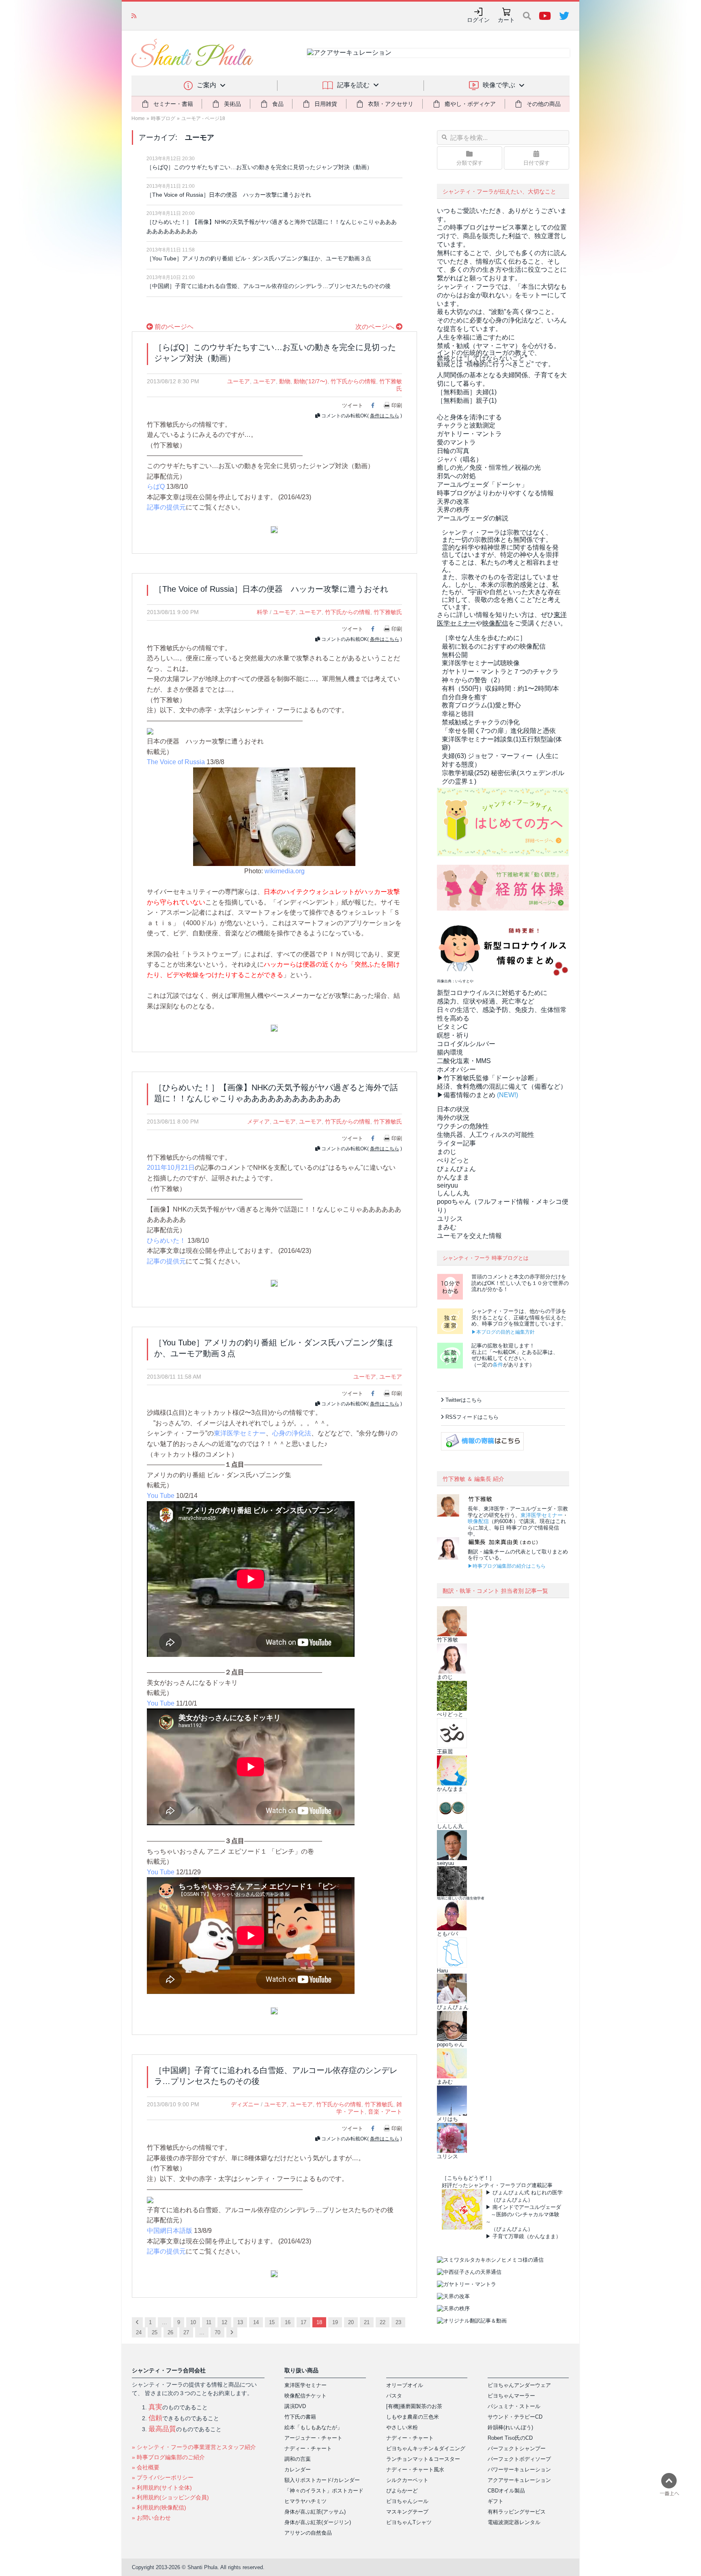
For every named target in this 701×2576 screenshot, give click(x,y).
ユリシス (450, 1219)
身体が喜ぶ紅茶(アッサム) (315, 2512)
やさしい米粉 (402, 2427)
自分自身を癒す (464, 697)
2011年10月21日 (171, 1168)
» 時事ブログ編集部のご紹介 (168, 2457)
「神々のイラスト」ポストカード (324, 2491)
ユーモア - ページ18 (203, 118)
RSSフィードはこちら (472, 1417)
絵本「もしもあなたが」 (313, 2427)
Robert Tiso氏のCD (510, 2438)
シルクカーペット (407, 2480)
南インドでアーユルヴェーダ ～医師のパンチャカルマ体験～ (523, 2214)
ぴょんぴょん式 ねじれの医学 (528, 2193)
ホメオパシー (456, 1069)
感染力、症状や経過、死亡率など (486, 1001)
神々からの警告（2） (473, 680)
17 (303, 2322)
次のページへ (376, 327)
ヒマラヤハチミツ (305, 2501)
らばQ (156, 487)
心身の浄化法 (292, 1433)
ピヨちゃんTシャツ (409, 2522)
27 (186, 2332)
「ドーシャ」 (482, 484)
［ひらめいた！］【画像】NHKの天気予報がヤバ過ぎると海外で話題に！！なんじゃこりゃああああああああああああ (272, 227)
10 (193, 2322)
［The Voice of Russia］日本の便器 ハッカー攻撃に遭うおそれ (229, 195)
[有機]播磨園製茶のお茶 (414, 2406)
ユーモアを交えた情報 (469, 1236)
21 (367, 2322)
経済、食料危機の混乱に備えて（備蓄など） (502, 1086)
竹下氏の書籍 (300, 2417)
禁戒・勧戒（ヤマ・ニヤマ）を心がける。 (499, 346)
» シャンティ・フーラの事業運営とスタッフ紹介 (194, 2447)
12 (224, 2322)
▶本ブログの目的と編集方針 (503, 1332)
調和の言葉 (298, 2459)
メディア (258, 1121)
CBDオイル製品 (506, 2491)
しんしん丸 (453, 1193)
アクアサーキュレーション (519, 2480)
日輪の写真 (453, 451)
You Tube (161, 1496)
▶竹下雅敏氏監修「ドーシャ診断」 (489, 1078)
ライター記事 (456, 1143)
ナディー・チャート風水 (415, 2470)
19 (335, 2322)
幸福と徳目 (458, 714)
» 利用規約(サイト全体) (162, 2488)
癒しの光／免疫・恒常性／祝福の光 (489, 467)
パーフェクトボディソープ (519, 2459)
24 (139, 2332)
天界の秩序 (453, 510)
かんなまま (453, 1177)
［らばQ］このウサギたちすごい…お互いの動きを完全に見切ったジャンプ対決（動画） (259, 167)
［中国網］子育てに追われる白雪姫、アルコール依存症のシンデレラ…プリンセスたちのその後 (269, 286)
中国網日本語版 (170, 2231)
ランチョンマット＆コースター (423, 2459)
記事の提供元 (166, 507)
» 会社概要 (146, 2467)
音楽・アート (385, 2112)
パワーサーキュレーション (519, 2470)
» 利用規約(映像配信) (159, 2507)
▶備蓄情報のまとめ (466, 1095)
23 (398, 2322)
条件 (498, 1365)
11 (209, 2322)
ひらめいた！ (166, 1241)
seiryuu (447, 1185)
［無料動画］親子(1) (467, 401)
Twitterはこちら (464, 1400)
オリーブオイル (405, 2385)
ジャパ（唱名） (460, 459)
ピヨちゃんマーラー (511, 2396)
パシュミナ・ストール (514, 2406)
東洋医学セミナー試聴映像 (481, 663)
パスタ (394, 2396)
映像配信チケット (305, 2396)
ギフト (496, 2501)
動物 (285, 381)
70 (217, 2332)
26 (170, 2332)
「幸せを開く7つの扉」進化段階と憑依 (499, 731)
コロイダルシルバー (466, 1044)
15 (272, 2322)
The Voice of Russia (176, 762)
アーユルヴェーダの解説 (473, 518)
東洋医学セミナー (240, 1433)
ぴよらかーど (402, 2491)
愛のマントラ (456, 442)
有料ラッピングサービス (517, 2512)
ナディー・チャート (308, 2448)
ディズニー (245, 2104)
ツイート (353, 405)
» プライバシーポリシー (163, 2477)
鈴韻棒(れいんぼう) (510, 2427)
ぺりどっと (453, 1160)
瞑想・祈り (453, 1035)
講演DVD (295, 2406)
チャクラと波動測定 (466, 425)
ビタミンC (452, 1027)
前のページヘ (173, 327)
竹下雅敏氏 (388, 612)
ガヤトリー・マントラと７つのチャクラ (500, 671)
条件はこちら (385, 416)
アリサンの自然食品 (308, 2533)
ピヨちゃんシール (407, 2501)
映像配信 (478, 1521)
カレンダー (298, 2470)
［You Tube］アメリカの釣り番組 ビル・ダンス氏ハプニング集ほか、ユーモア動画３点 (259, 258)
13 (240, 2322)
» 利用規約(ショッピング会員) (170, 2497)
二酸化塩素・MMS (464, 1061)
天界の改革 (453, 502)
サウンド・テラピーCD (515, 2417)
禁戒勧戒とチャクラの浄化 (481, 722)
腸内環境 (450, 1052)
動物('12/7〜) (311, 381)
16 (288, 2322)
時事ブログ (163, 118)
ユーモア (239, 381)
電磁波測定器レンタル (514, 2522)
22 (383, 2322)
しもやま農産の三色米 (413, 2417)
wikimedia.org (285, 871)
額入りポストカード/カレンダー (322, 2480)
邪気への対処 (456, 476)
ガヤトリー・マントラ (469, 434)
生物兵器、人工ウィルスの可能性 (486, 1135)
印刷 (397, 405)
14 (256, 2322)
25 (155, 2332)
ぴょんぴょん (456, 1169)
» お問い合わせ (151, 2518)
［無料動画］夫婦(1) (467, 392)
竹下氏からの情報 (353, 381)
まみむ (447, 1227)
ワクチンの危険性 (463, 1126)
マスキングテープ (407, 2512)
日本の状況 (453, 1109)
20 (351, 2322)
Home (138, 118)
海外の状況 (453, 1118)
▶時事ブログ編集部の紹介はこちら (507, 1566)
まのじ (447, 1152)
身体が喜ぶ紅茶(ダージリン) (318, 2522)
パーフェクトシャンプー (517, 2448)
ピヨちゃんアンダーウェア (519, 2385)
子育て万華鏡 (508, 2236)
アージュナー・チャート (313, 2438)
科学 (262, 612)
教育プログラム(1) (481, 705)
